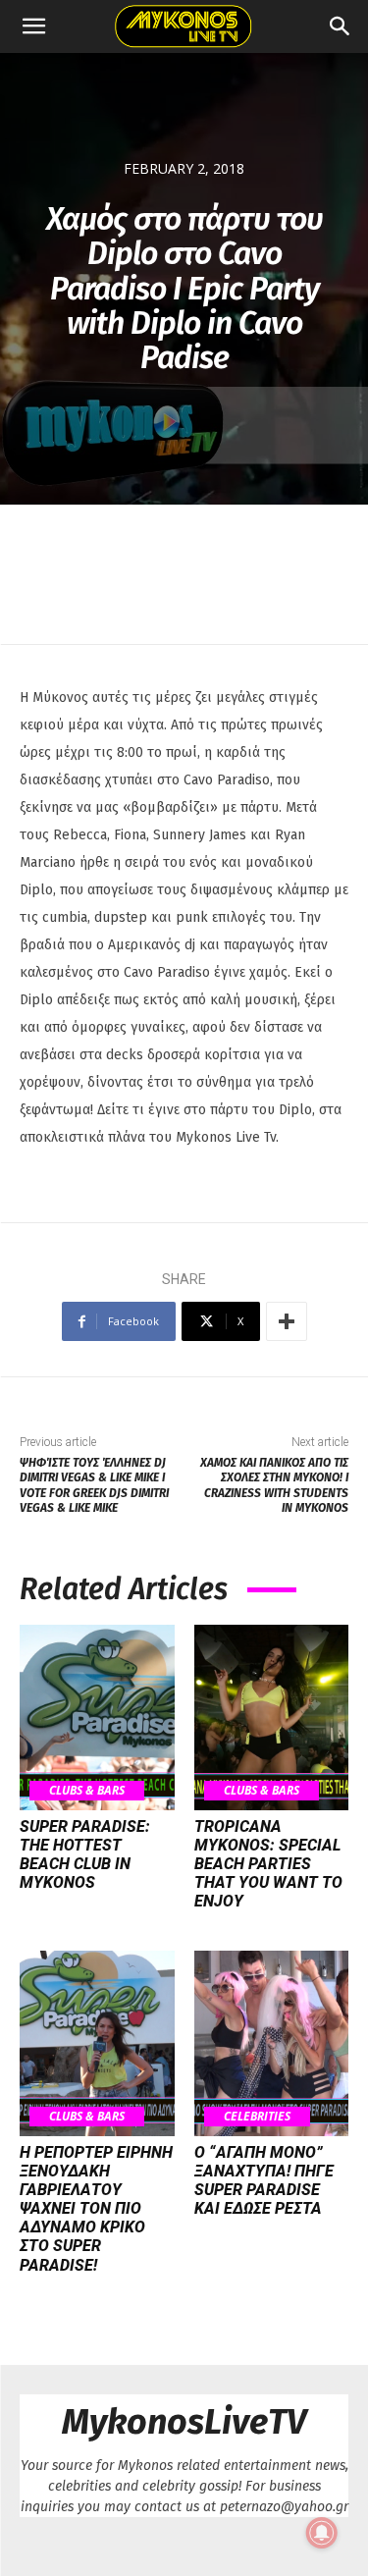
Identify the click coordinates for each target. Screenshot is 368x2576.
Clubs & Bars (87, 1790)
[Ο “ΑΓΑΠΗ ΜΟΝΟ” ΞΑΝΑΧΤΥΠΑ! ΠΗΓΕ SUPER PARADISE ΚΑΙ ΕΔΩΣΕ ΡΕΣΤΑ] (272, 2043)
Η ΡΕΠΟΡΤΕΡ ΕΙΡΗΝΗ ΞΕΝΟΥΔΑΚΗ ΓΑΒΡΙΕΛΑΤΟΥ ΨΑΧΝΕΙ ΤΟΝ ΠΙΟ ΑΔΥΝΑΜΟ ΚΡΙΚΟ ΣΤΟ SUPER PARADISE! (96, 2209)
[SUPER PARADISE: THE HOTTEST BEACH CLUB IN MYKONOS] (97, 1717)
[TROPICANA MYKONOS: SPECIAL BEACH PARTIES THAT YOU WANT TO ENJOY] (272, 1717)
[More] (287, 1321)
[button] (33, 27)
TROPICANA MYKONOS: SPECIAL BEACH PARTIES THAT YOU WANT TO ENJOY (268, 1864)
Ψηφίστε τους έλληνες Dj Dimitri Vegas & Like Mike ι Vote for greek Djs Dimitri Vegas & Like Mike (94, 1485)
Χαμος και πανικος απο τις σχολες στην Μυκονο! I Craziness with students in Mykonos (274, 1485)
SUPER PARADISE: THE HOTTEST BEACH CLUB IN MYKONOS (85, 1855)
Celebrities (257, 2116)
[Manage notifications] (322, 2533)
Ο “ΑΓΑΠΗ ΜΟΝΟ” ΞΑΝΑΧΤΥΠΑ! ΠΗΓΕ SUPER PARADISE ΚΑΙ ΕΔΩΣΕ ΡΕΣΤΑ (264, 2181)
